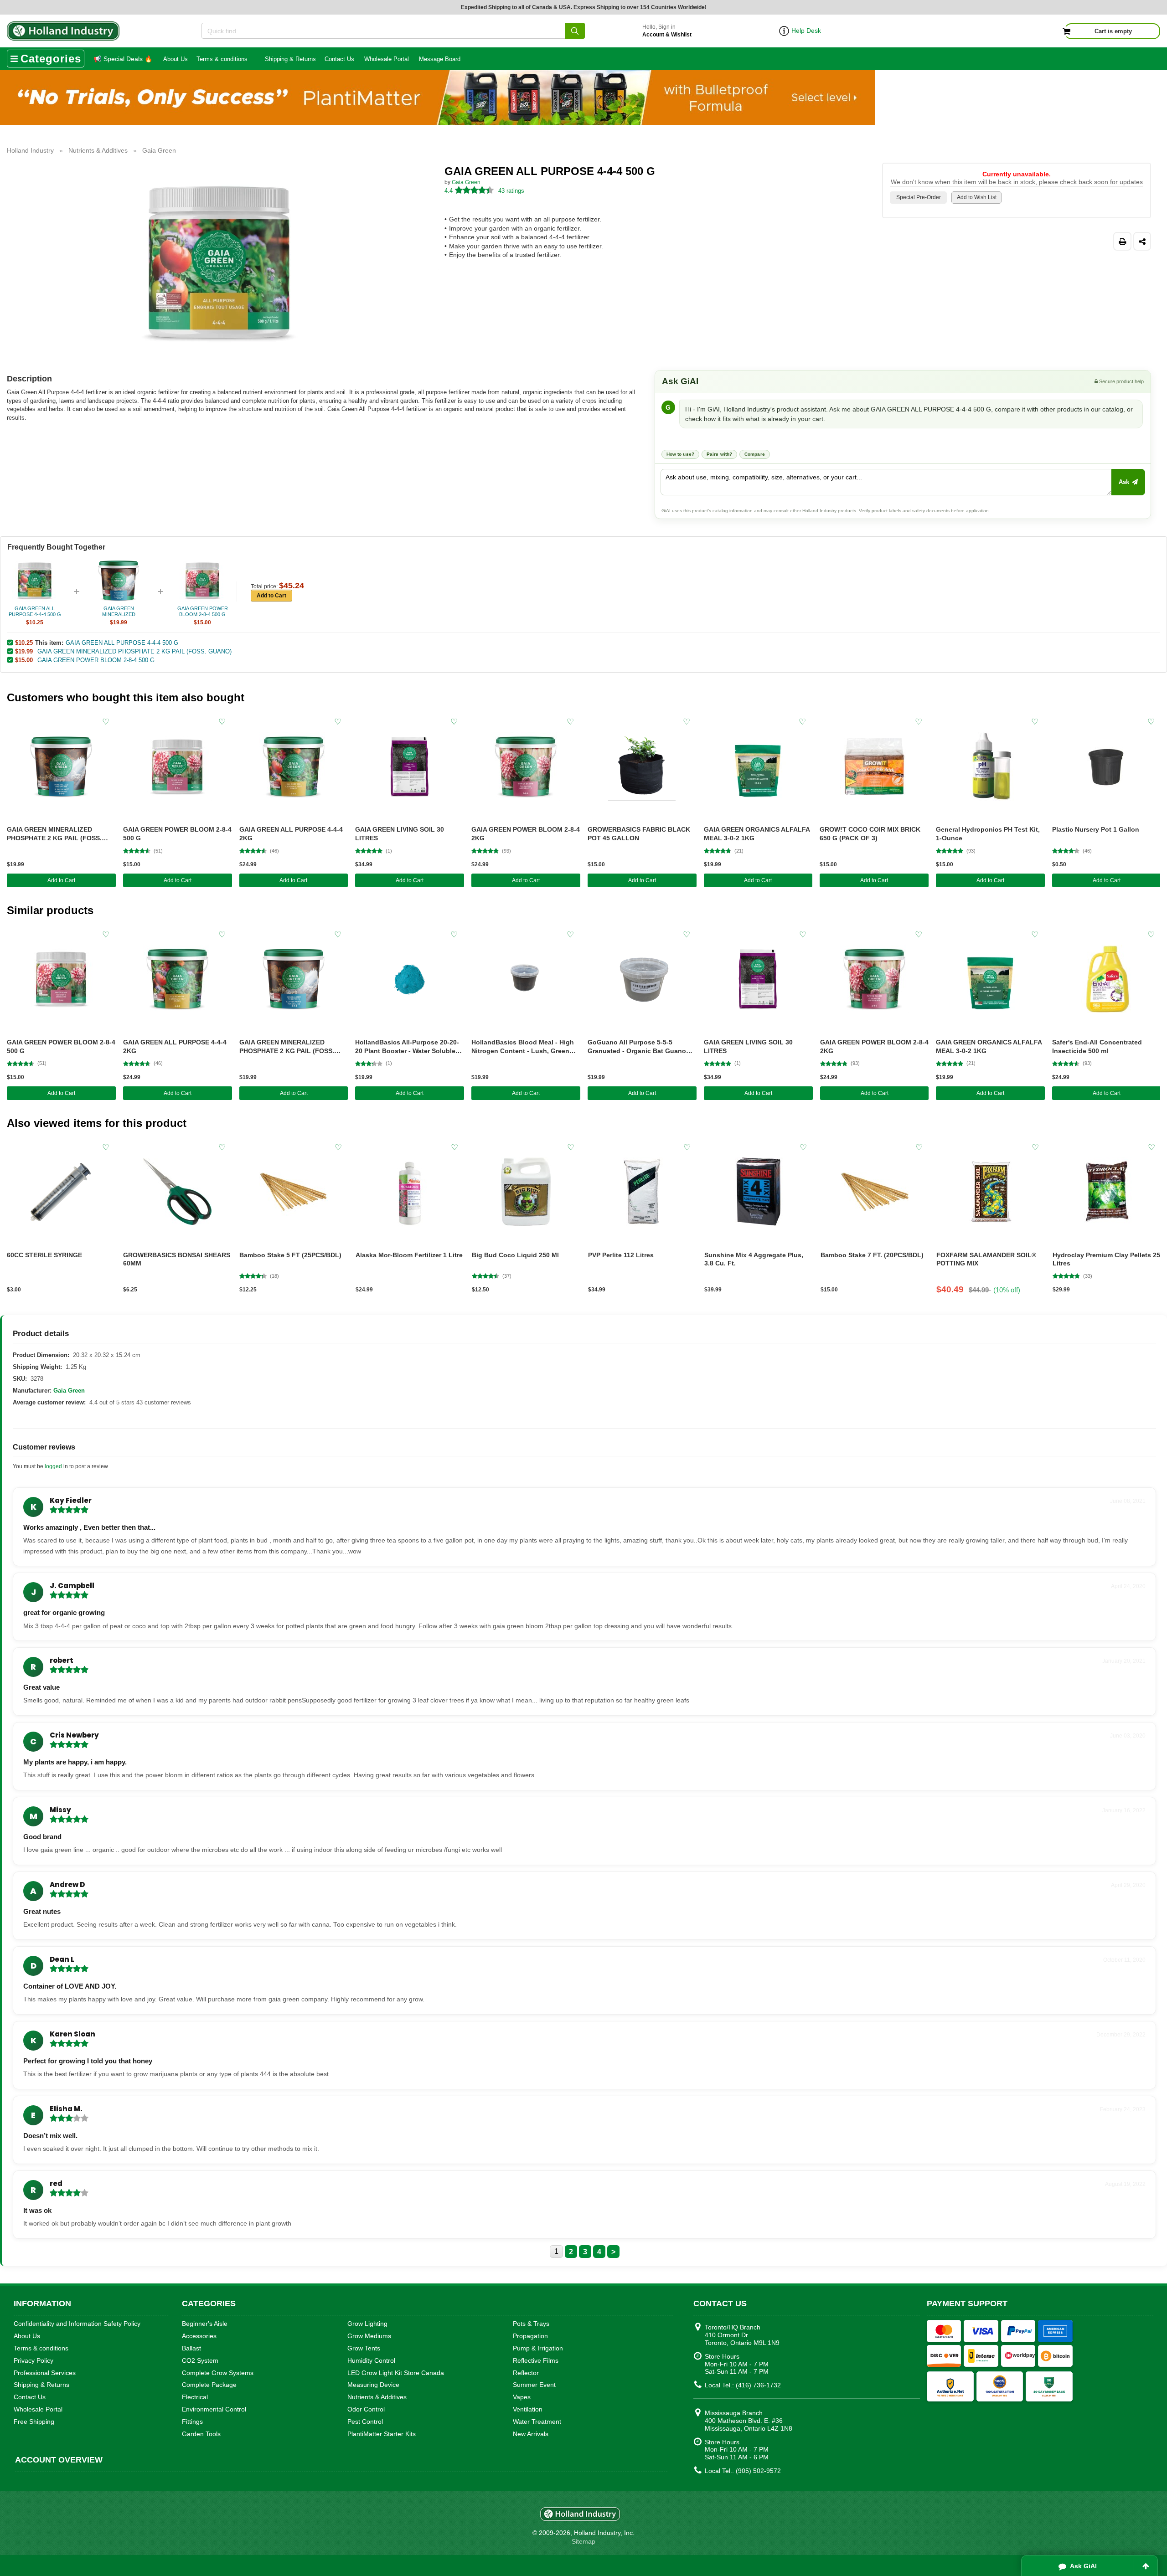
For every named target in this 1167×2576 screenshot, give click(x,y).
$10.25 (24, 643)
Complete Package (209, 2385)
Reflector (526, 2373)
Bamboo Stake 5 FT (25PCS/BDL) (290, 1255)
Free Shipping (34, 2422)
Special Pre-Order (919, 197)
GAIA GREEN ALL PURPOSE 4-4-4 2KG (291, 834)
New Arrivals (531, 2434)
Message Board (440, 59)
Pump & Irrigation (538, 2348)
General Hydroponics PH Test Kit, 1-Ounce (988, 834)
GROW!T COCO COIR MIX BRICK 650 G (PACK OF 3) (870, 834)
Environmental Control (214, 2409)
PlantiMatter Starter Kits (382, 2434)
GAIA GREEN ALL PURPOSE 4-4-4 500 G (122, 643)
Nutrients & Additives (377, 2397)
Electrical (195, 2397)
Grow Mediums (369, 2336)
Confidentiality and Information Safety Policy (77, 2324)
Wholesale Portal (387, 59)
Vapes (522, 2397)
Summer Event (534, 2385)
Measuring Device (373, 2385)
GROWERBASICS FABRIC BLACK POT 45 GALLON (639, 834)
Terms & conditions (222, 59)
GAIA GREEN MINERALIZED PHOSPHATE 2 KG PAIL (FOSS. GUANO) (134, 651)
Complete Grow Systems (218, 2373)
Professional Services (45, 2373)
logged (53, 1466)
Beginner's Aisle (205, 2324)
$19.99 (24, 651)
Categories (51, 59)
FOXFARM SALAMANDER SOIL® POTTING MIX (986, 1259)
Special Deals (123, 59)
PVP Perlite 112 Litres (621, 1255)
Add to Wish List (977, 197)
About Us (176, 59)
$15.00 (24, 660)
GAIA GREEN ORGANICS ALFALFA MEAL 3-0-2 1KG (757, 834)
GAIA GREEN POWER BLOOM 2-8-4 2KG (526, 834)
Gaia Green (466, 182)
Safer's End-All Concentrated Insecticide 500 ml (1097, 1046)
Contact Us (339, 59)
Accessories (199, 2336)
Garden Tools (201, 2434)
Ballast (191, 2348)
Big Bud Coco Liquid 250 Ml (515, 1255)
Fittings (192, 2422)
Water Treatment (537, 2422)
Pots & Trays (531, 2324)
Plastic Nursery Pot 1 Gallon (1096, 829)
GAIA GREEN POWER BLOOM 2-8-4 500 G (96, 660)
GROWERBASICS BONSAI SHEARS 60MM (177, 1259)
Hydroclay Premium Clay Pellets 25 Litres (1106, 1259)
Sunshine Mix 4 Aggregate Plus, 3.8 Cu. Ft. (754, 1259)
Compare (755, 454)
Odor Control (366, 2409)
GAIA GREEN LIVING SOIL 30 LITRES (400, 834)
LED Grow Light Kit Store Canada (396, 2373)
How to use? (680, 454)
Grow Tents (364, 2348)
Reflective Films (536, 2360)
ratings (511, 191)
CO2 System (200, 2360)
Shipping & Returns (290, 59)
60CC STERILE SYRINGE (44, 1255)
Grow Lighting (367, 2324)
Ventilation (528, 2409)
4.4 (449, 191)
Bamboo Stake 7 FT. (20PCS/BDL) (872, 1255)
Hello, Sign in (667, 31)
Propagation (530, 2336)
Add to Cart (271, 596)
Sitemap (583, 2541)
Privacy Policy (34, 2360)
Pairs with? (719, 454)
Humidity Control (371, 2360)
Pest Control (365, 2422)
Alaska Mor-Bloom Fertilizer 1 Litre (409, 1255)
